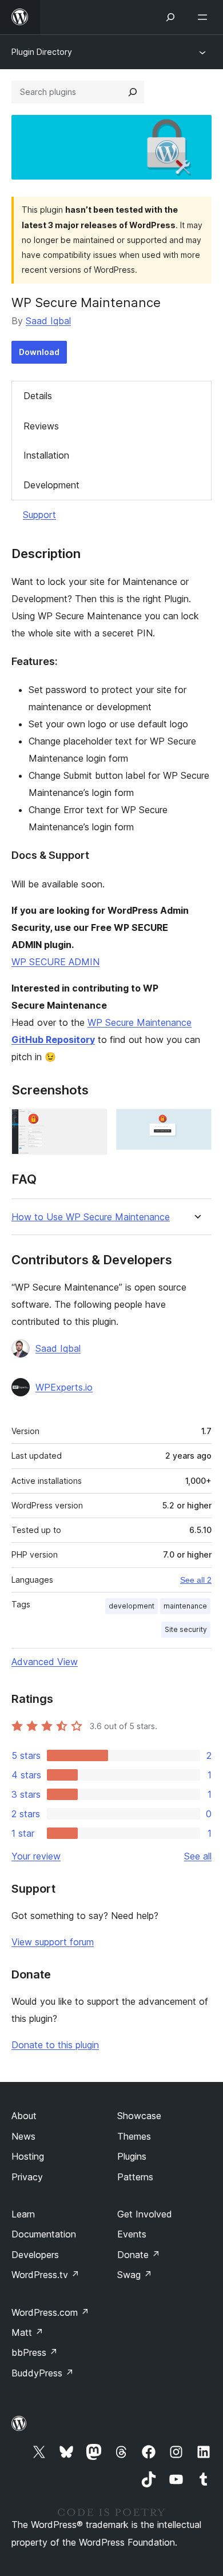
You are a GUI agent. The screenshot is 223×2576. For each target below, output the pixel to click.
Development (51, 485)
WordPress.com (50, 2312)
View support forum (53, 1942)
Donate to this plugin (55, 2045)
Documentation (44, 2234)
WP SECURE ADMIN (55, 962)
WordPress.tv (45, 2275)
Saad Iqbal (48, 321)
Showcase (139, 2116)
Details (38, 396)
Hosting (28, 2156)
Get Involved (145, 2214)
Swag (135, 2275)
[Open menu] (205, 17)
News (23, 2136)
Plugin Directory (42, 52)
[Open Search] (170, 17)
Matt (27, 2332)
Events (132, 2234)
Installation (46, 455)
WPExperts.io (64, 1387)
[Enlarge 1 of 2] (91, 1124)
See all (198, 1856)
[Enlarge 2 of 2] (196, 1124)
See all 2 (196, 1580)
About (24, 2116)
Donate (139, 2255)
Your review (36, 1856)
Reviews (41, 426)
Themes (134, 2136)
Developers (35, 2255)
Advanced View (45, 1662)
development (132, 1606)
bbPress (35, 2352)
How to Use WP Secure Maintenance (91, 1217)
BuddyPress (43, 2373)
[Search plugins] (133, 92)
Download (39, 352)
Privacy (27, 2177)
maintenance (185, 1606)
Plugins (132, 2156)
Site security (186, 1629)
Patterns (135, 2177)
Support (39, 515)
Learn (23, 2214)
